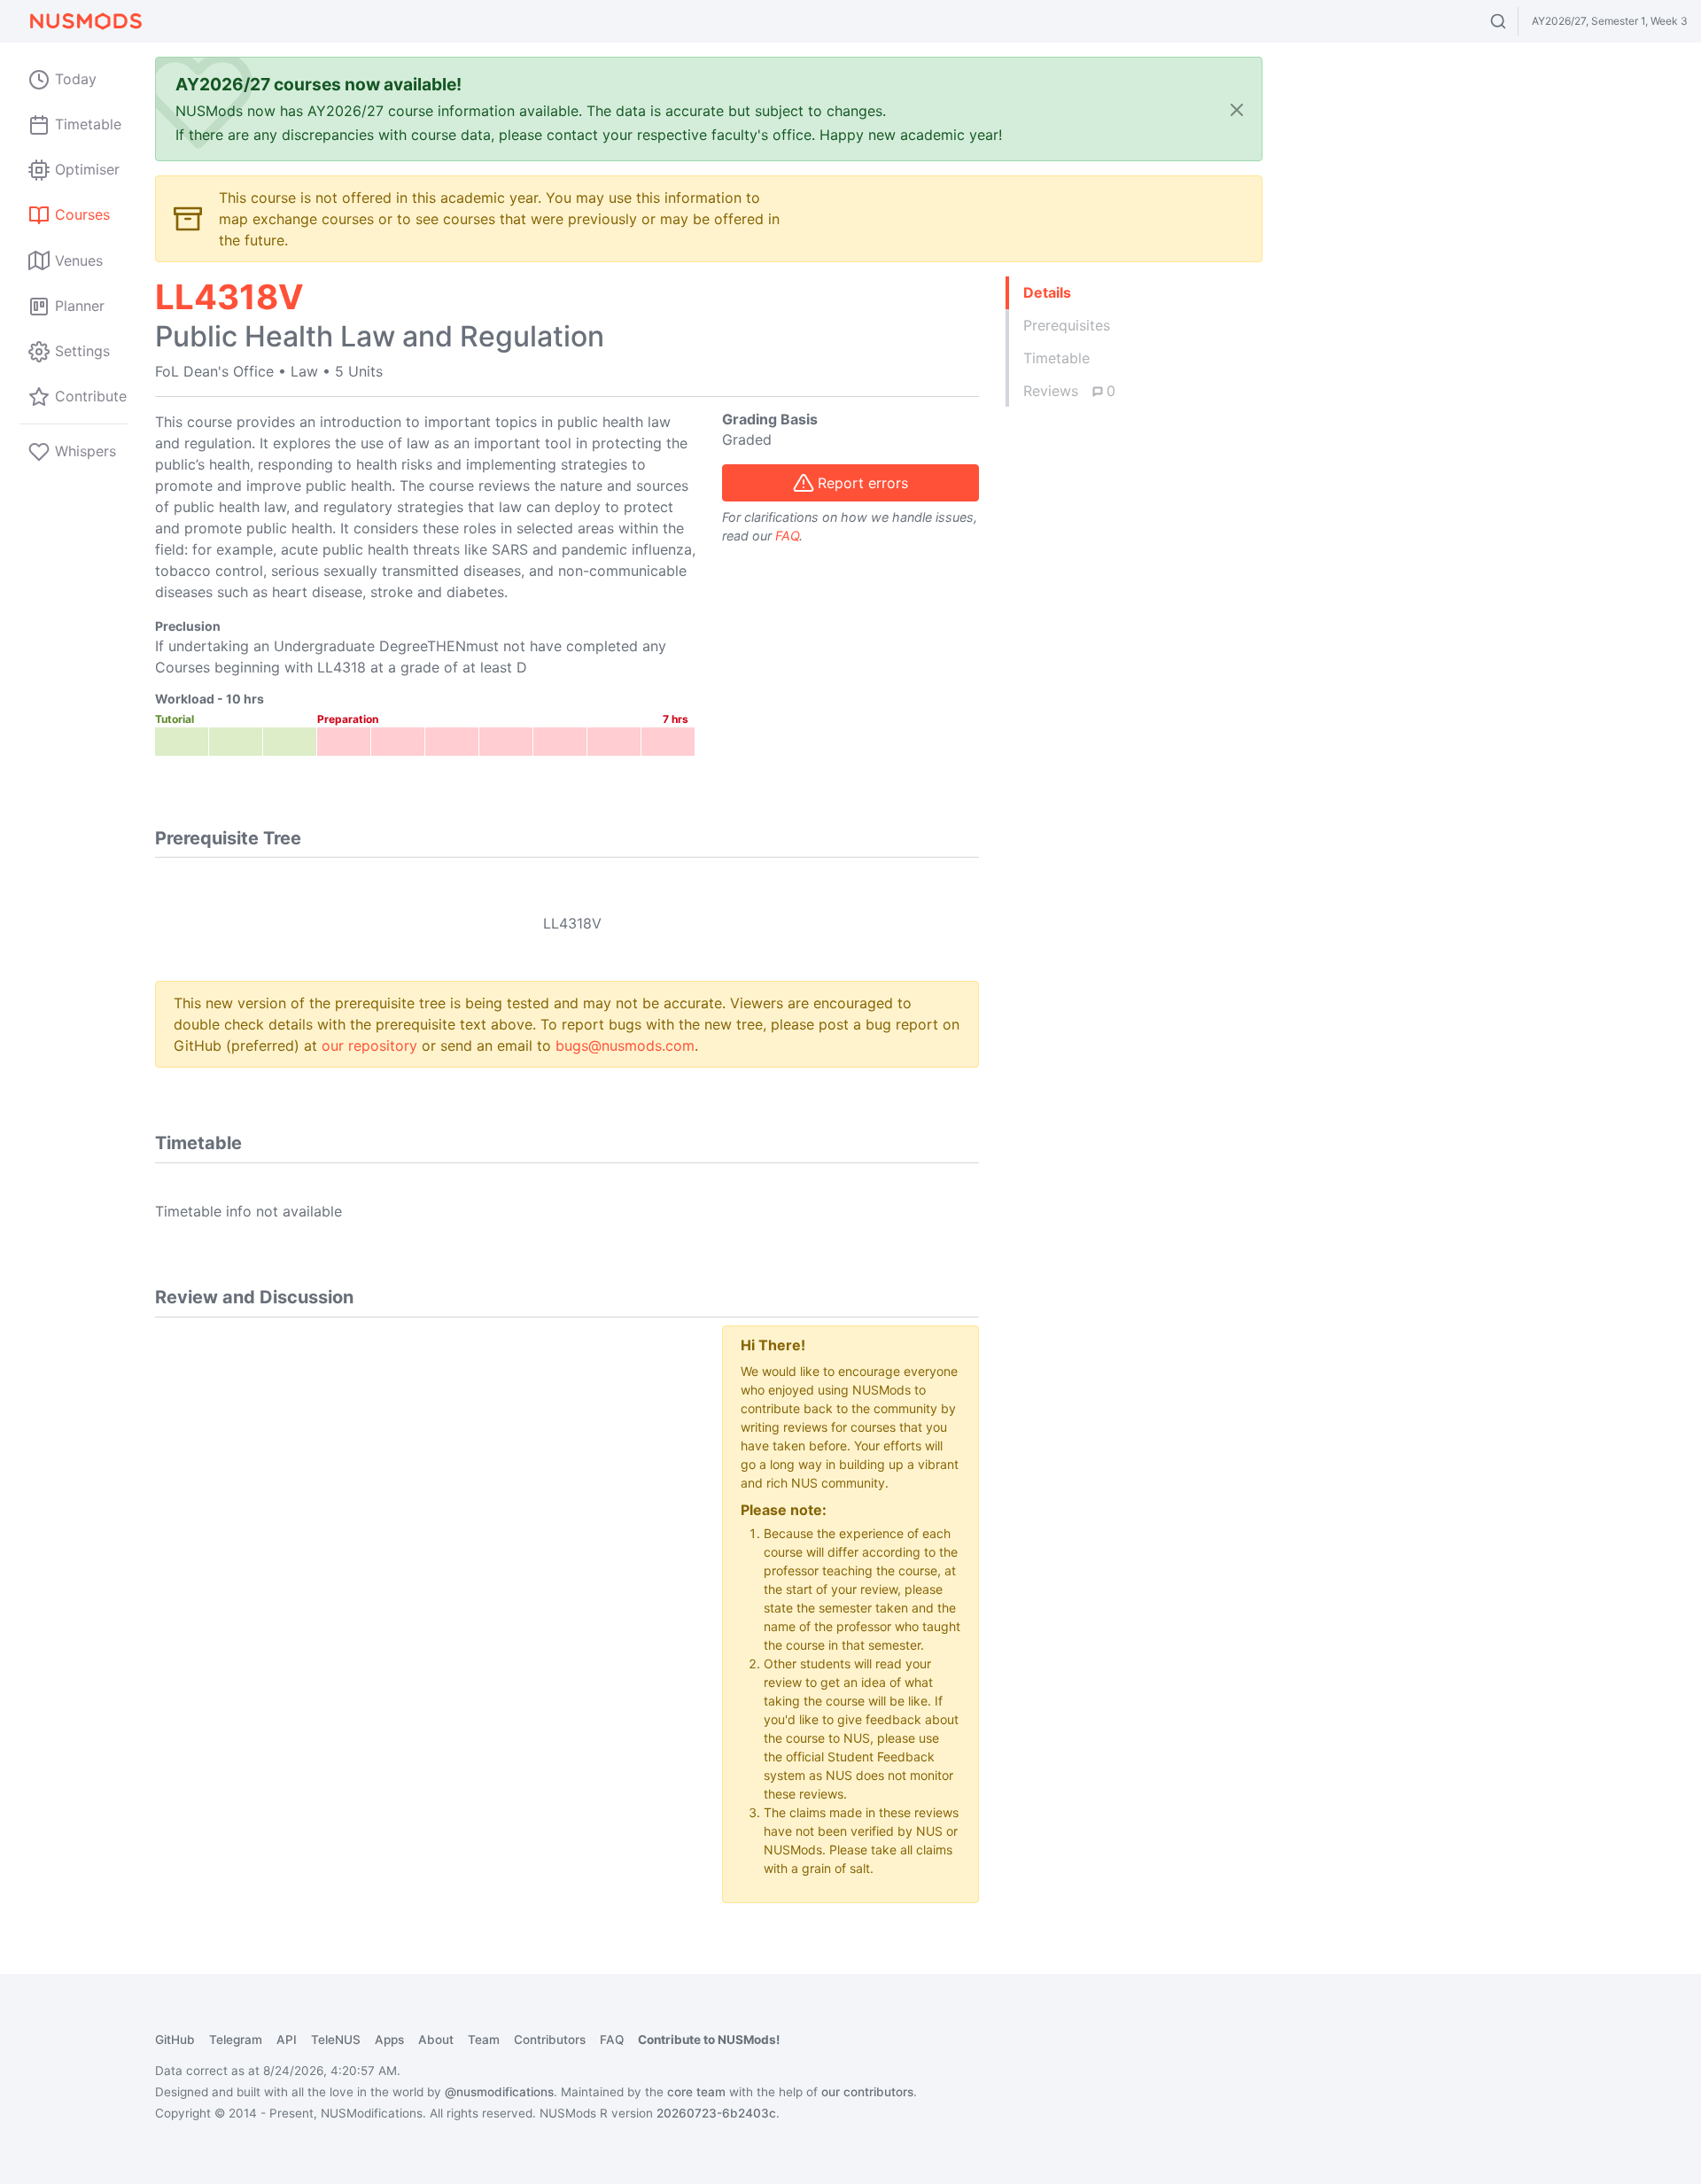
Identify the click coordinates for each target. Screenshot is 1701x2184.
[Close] (1237, 109)
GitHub (175, 2040)
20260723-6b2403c (716, 2113)
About (436, 2040)
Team (484, 2040)
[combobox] (1515, 21)
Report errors (863, 483)
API (287, 2040)
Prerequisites (1067, 325)
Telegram (236, 2040)
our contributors (867, 2092)
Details (1047, 292)
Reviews (1069, 391)
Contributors (550, 2040)
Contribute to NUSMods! (709, 2040)
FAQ (787, 536)
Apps (389, 2040)
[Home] (85, 21)
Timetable (1056, 358)
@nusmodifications (499, 2092)
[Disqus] (425, 1547)
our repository (369, 1045)
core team (696, 2092)
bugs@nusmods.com (625, 1045)
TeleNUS (336, 2040)
